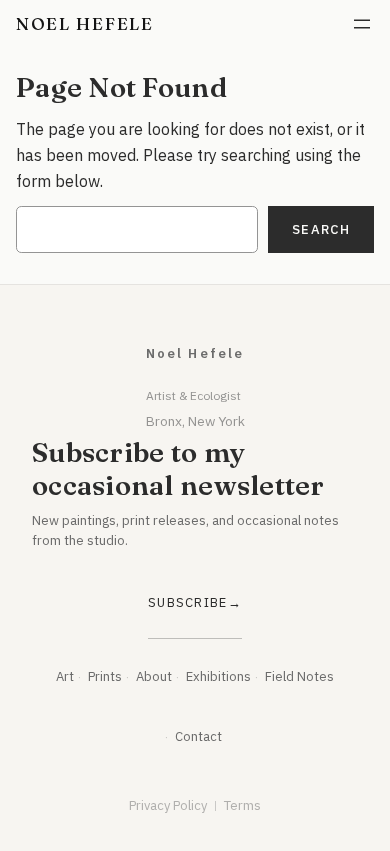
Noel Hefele (85, 23)
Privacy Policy (168, 805)
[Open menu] (362, 24)
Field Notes (299, 676)
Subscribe (188, 602)
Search (321, 229)
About (154, 676)
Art (65, 676)
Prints (105, 676)
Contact (198, 736)
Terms (242, 805)
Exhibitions (218, 676)
